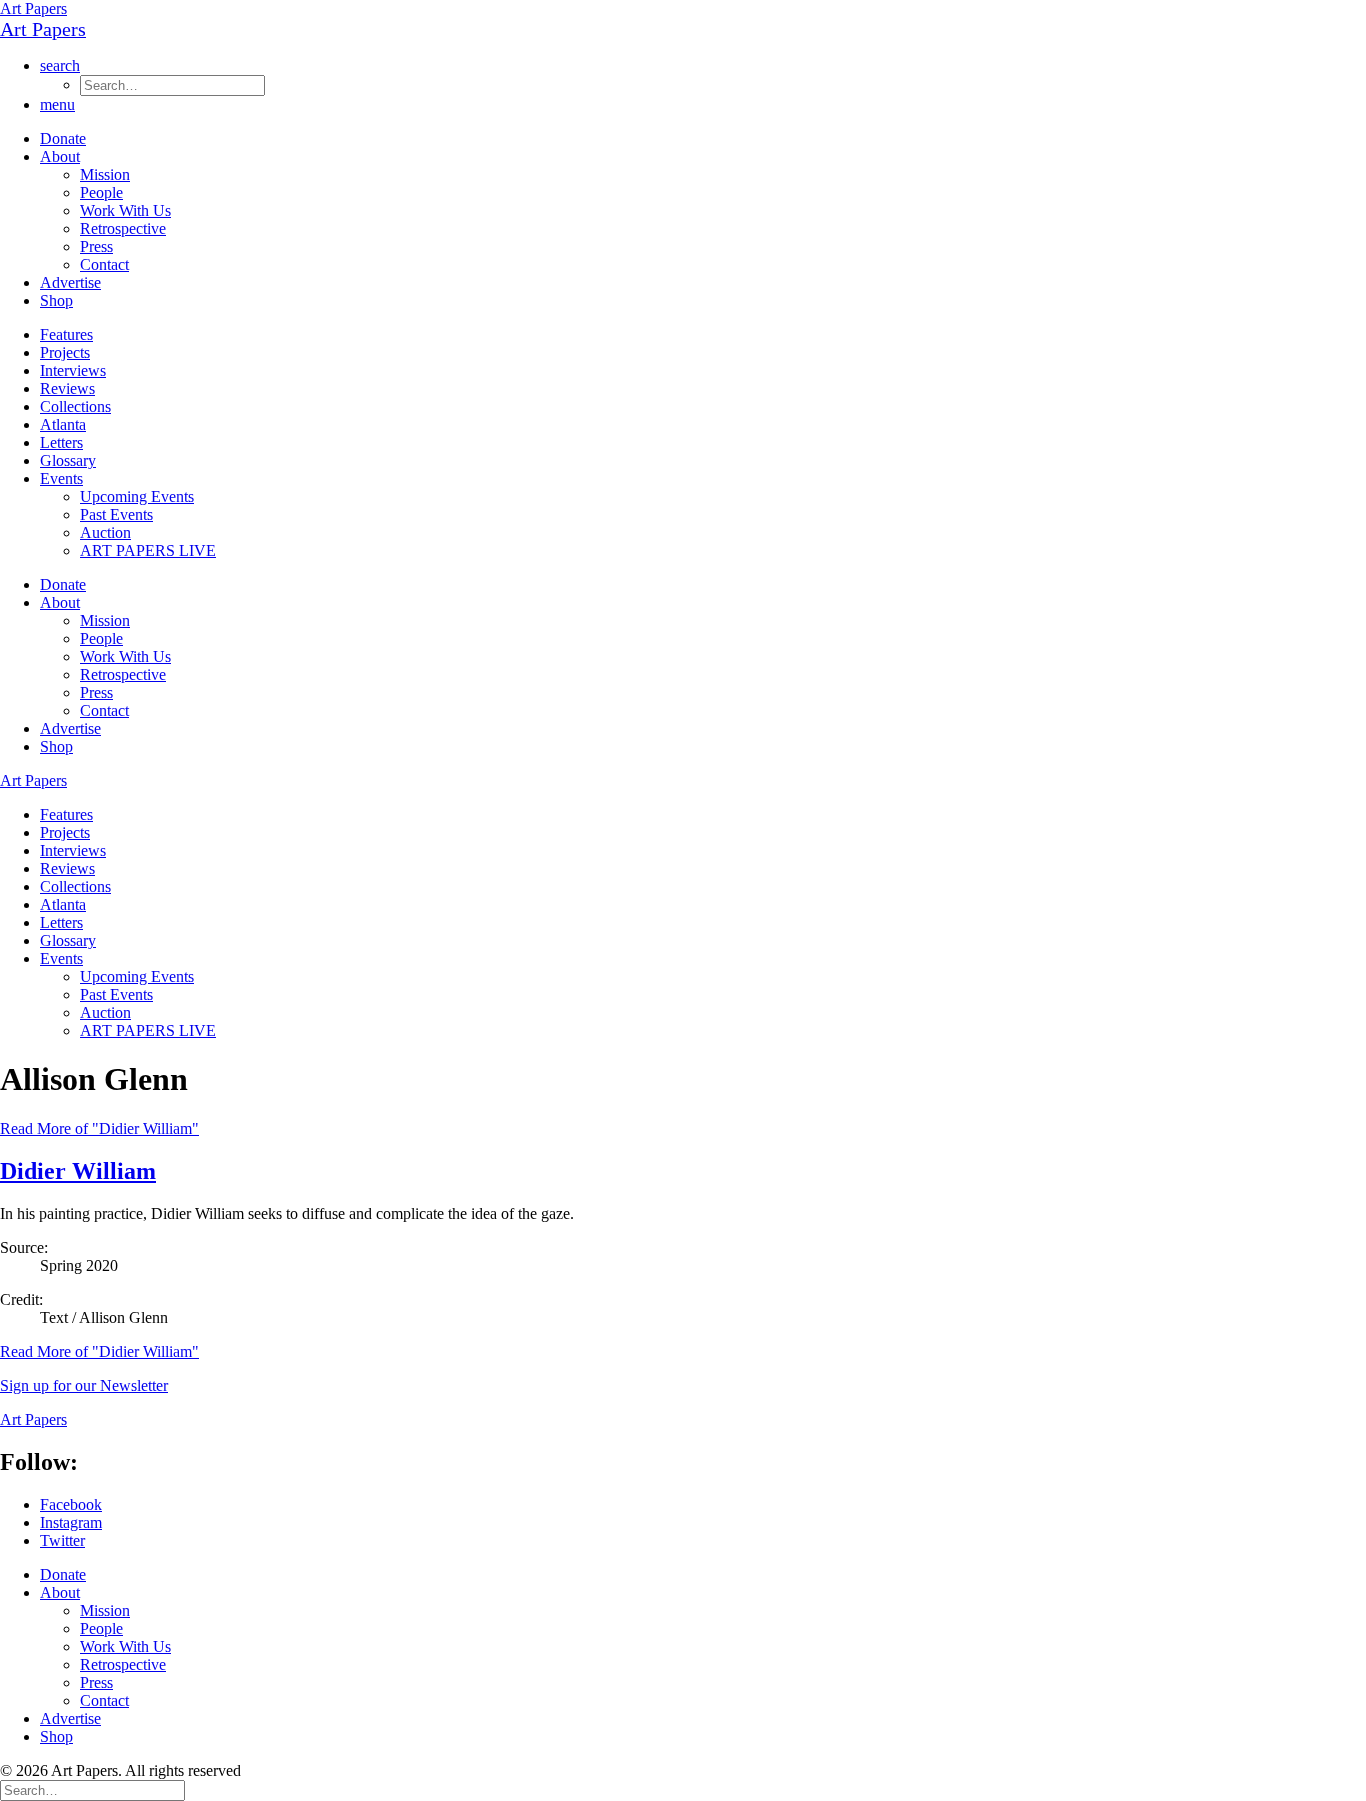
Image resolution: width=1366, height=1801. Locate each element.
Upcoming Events (137, 496)
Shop (56, 300)
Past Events (116, 514)
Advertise (70, 282)
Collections (75, 406)
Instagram (71, 1522)
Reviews (67, 388)
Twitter (62, 1540)
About (60, 156)
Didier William (78, 1171)
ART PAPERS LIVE (148, 550)
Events (61, 478)
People (101, 192)
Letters (61, 442)
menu (57, 104)
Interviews (73, 370)
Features (66, 334)
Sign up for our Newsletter (84, 1385)
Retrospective (123, 228)
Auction (105, 532)
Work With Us (125, 210)
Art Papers (33, 8)
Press (96, 246)
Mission (105, 174)
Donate (63, 138)
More (99, 1351)
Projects (65, 352)
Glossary (68, 460)
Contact (104, 264)
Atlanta (63, 424)
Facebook (71, 1504)
